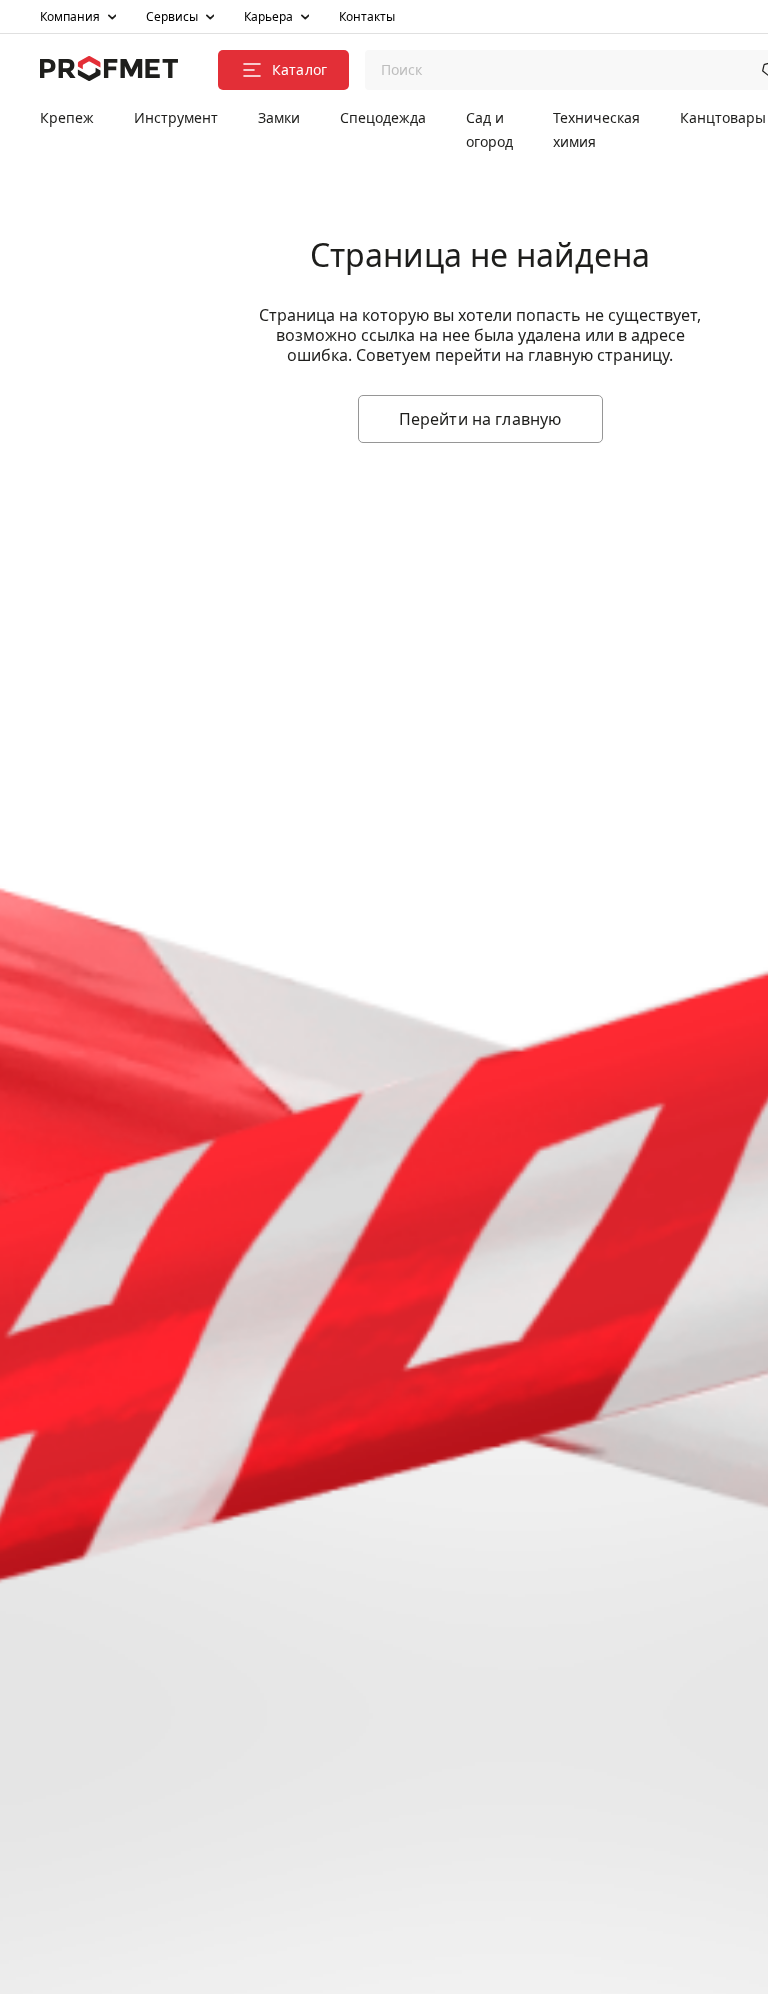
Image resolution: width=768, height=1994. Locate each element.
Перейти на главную (480, 419)
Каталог (299, 69)
